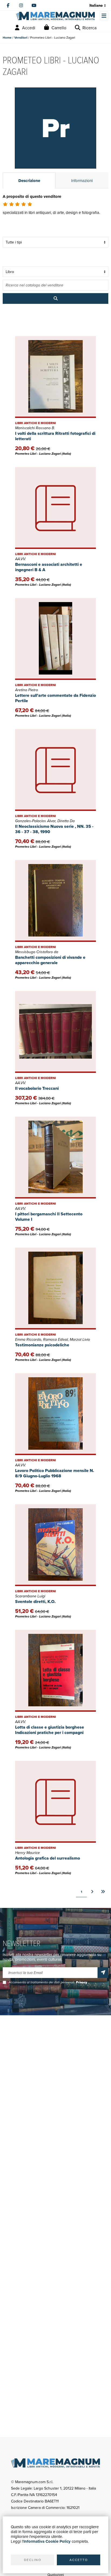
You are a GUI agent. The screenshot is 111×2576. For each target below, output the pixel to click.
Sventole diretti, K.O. (35, 1602)
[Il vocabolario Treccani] (55, 1032)
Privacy (81, 1982)
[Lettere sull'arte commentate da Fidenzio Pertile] (55, 639)
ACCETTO (79, 2560)
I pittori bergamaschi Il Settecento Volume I (49, 1217)
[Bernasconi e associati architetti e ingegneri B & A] (55, 508)
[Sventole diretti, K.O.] (55, 1545)
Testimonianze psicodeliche (42, 1345)
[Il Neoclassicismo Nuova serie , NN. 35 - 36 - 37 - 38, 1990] (55, 770)
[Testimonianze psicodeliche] (55, 1289)
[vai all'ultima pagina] (103, 1892)
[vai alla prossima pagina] (92, 1892)
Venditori (21, 37)
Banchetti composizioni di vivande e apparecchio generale (50, 960)
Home (7, 37)
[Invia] (103, 1973)
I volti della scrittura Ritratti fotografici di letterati (55, 436)
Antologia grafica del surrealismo (48, 1858)
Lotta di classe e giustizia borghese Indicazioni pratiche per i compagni (50, 1730)
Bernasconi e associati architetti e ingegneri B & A (49, 567)
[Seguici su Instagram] (21, 5)
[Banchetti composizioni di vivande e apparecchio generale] (55, 901)
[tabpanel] (55, 211)
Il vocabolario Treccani (37, 1088)
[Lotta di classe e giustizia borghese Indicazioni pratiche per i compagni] (55, 1671)
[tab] (29, 180)
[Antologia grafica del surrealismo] (55, 1802)
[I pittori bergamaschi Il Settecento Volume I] (55, 1158)
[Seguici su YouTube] (34, 5)
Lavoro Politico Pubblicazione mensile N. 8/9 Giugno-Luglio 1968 (55, 1473)
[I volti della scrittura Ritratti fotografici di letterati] (55, 377)
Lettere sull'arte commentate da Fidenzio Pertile (55, 698)
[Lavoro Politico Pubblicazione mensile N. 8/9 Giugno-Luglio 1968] (55, 1414)
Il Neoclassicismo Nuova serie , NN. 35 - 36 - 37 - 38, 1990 (54, 829)
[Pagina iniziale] (55, 16)
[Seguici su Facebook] (8, 5)
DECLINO (33, 2560)
